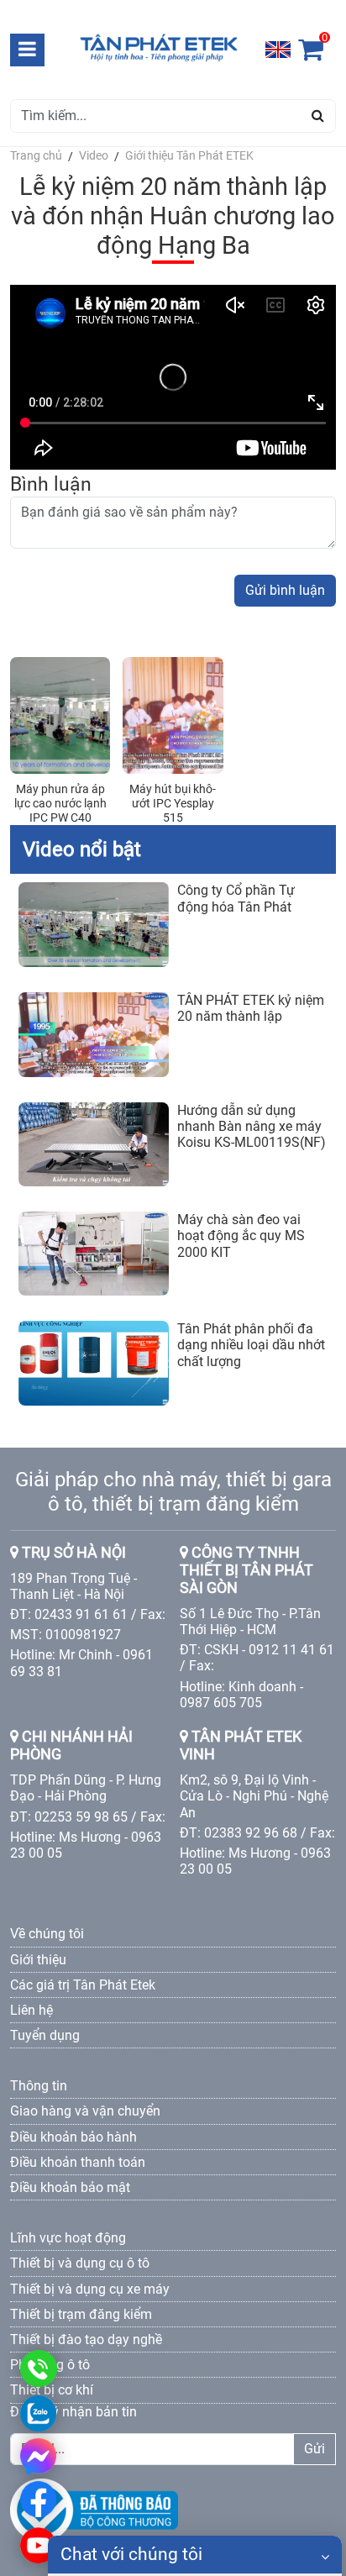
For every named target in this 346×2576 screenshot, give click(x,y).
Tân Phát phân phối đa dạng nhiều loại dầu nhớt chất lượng (251, 1345)
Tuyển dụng (45, 2035)
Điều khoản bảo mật (70, 2187)
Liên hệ (31, 2010)
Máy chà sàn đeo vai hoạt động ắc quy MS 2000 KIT (241, 1235)
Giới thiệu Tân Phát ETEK (189, 155)
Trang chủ (36, 155)
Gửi (315, 2449)
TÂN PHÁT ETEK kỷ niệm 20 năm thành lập (251, 1008)
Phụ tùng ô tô (50, 2365)
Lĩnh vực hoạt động (68, 2238)
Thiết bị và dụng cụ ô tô (80, 2263)
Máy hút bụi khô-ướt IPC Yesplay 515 (173, 803)
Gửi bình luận (285, 590)
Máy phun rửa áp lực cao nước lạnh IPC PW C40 (60, 803)
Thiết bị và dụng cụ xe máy (90, 2289)
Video (94, 155)
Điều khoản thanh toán (78, 2162)
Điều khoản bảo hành (73, 2137)
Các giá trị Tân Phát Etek (83, 1985)
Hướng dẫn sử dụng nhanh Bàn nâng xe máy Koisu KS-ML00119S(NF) (252, 1126)
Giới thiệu (38, 1960)
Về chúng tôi (47, 1934)
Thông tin (39, 2086)
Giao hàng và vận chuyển (85, 2111)
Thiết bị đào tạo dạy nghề (86, 2339)
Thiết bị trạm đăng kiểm (81, 2314)
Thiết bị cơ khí (52, 2390)
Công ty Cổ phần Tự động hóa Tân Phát (236, 898)
